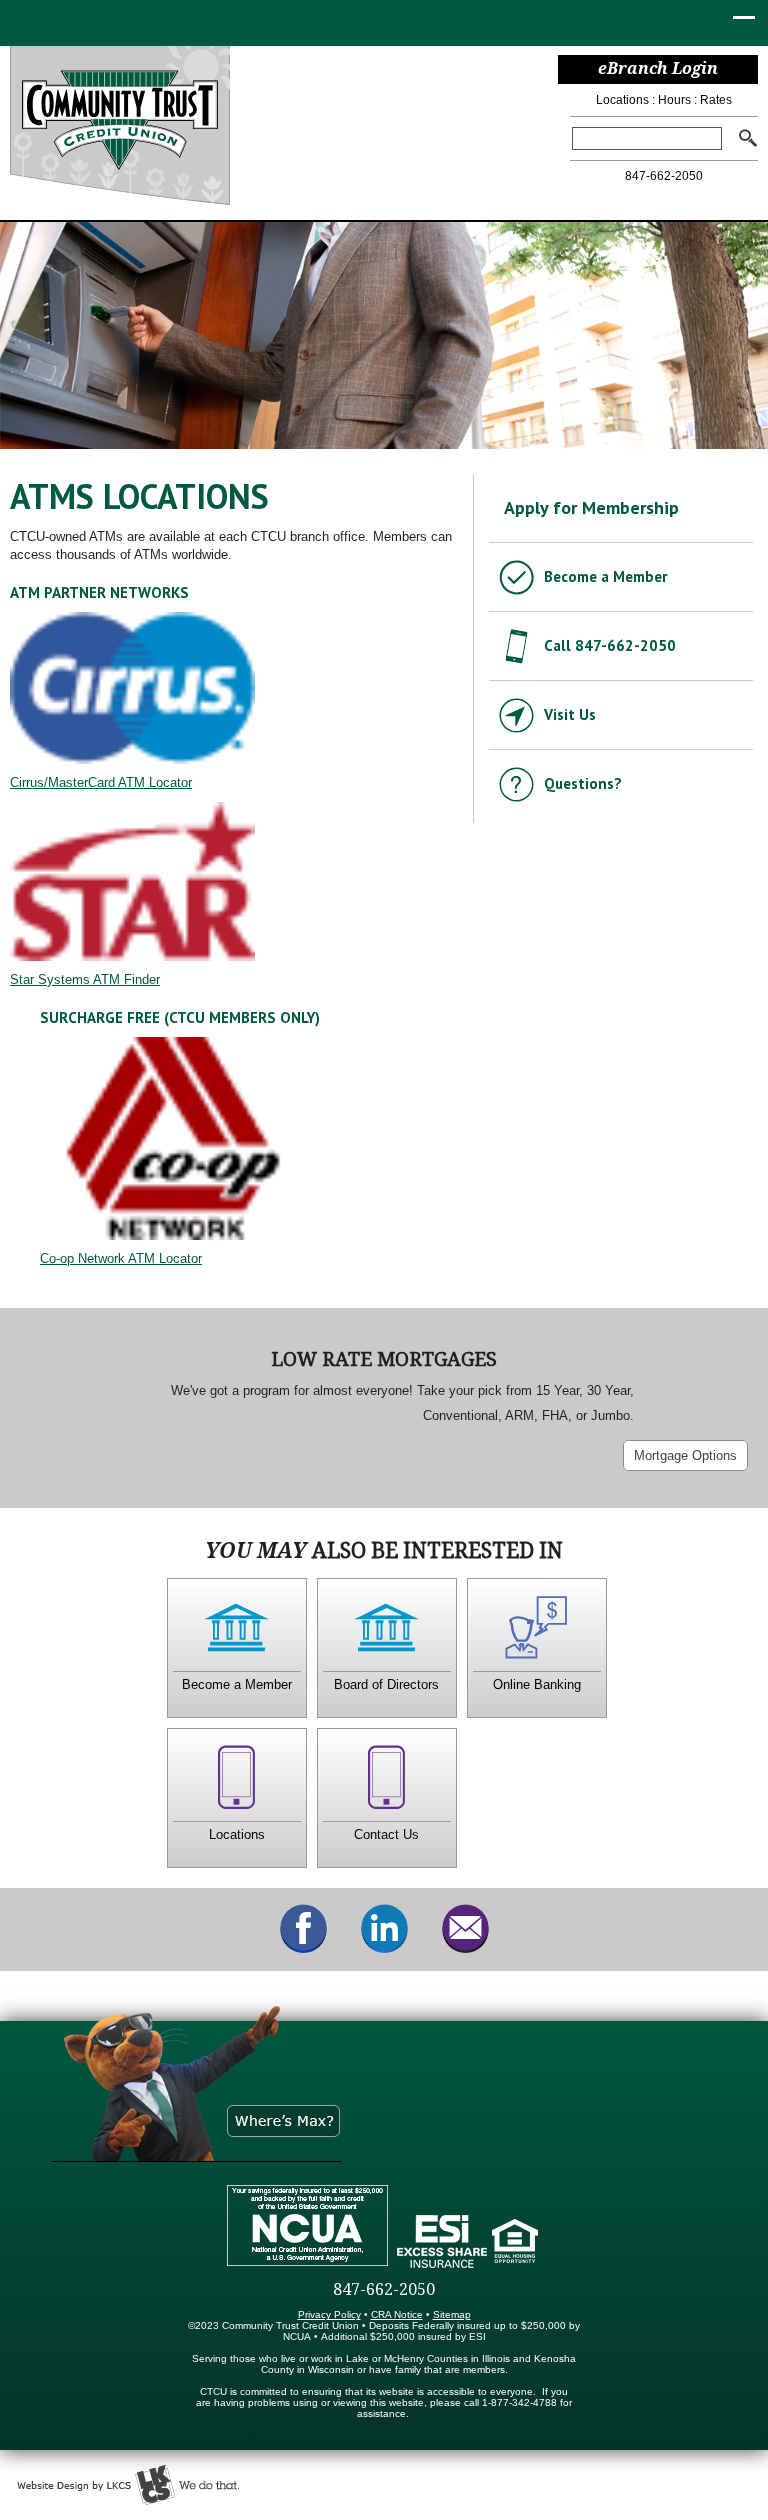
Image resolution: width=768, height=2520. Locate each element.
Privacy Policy (329, 2314)
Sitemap (452, 2314)
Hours (674, 100)
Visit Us (570, 714)
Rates (716, 100)
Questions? (583, 783)
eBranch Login (658, 68)
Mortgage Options (685, 1455)
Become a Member (605, 576)
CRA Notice (397, 2314)
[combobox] (647, 138)
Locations (622, 100)
